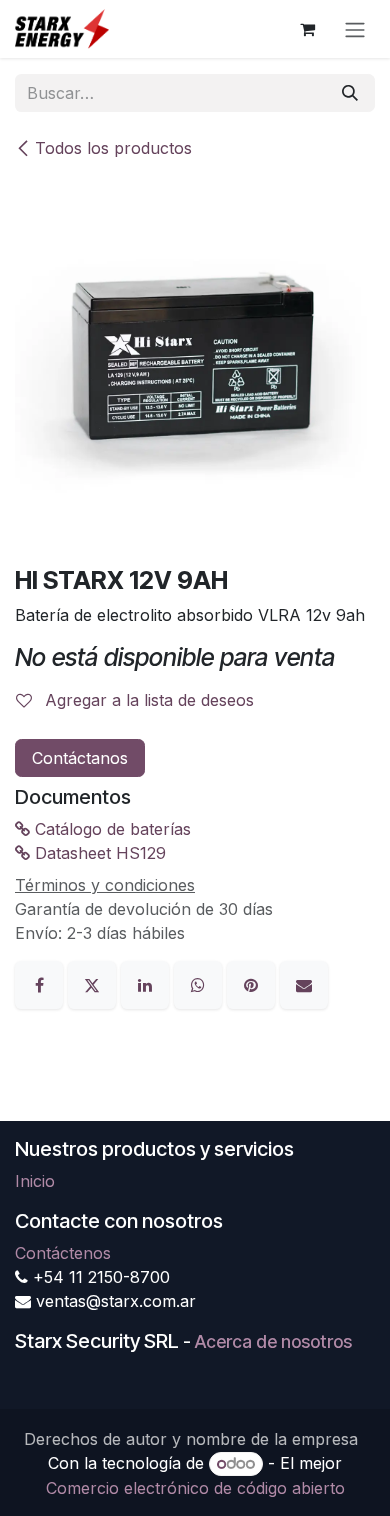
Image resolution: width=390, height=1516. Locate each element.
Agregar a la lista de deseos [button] (147, 700)
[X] (94, 983)
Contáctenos (63, 1253)
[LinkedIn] (147, 983)
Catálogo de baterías (110, 829)
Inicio (35, 1181)
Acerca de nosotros (273, 1341)
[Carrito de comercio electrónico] (307, 29)
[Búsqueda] (350, 93)
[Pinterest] (253, 983)
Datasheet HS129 (98, 853)
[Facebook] (41, 983)
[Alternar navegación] (355, 29)
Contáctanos (80, 758)
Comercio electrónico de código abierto (195, 1488)
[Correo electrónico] (304, 983)
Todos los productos (113, 148)
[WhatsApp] (200, 983)
